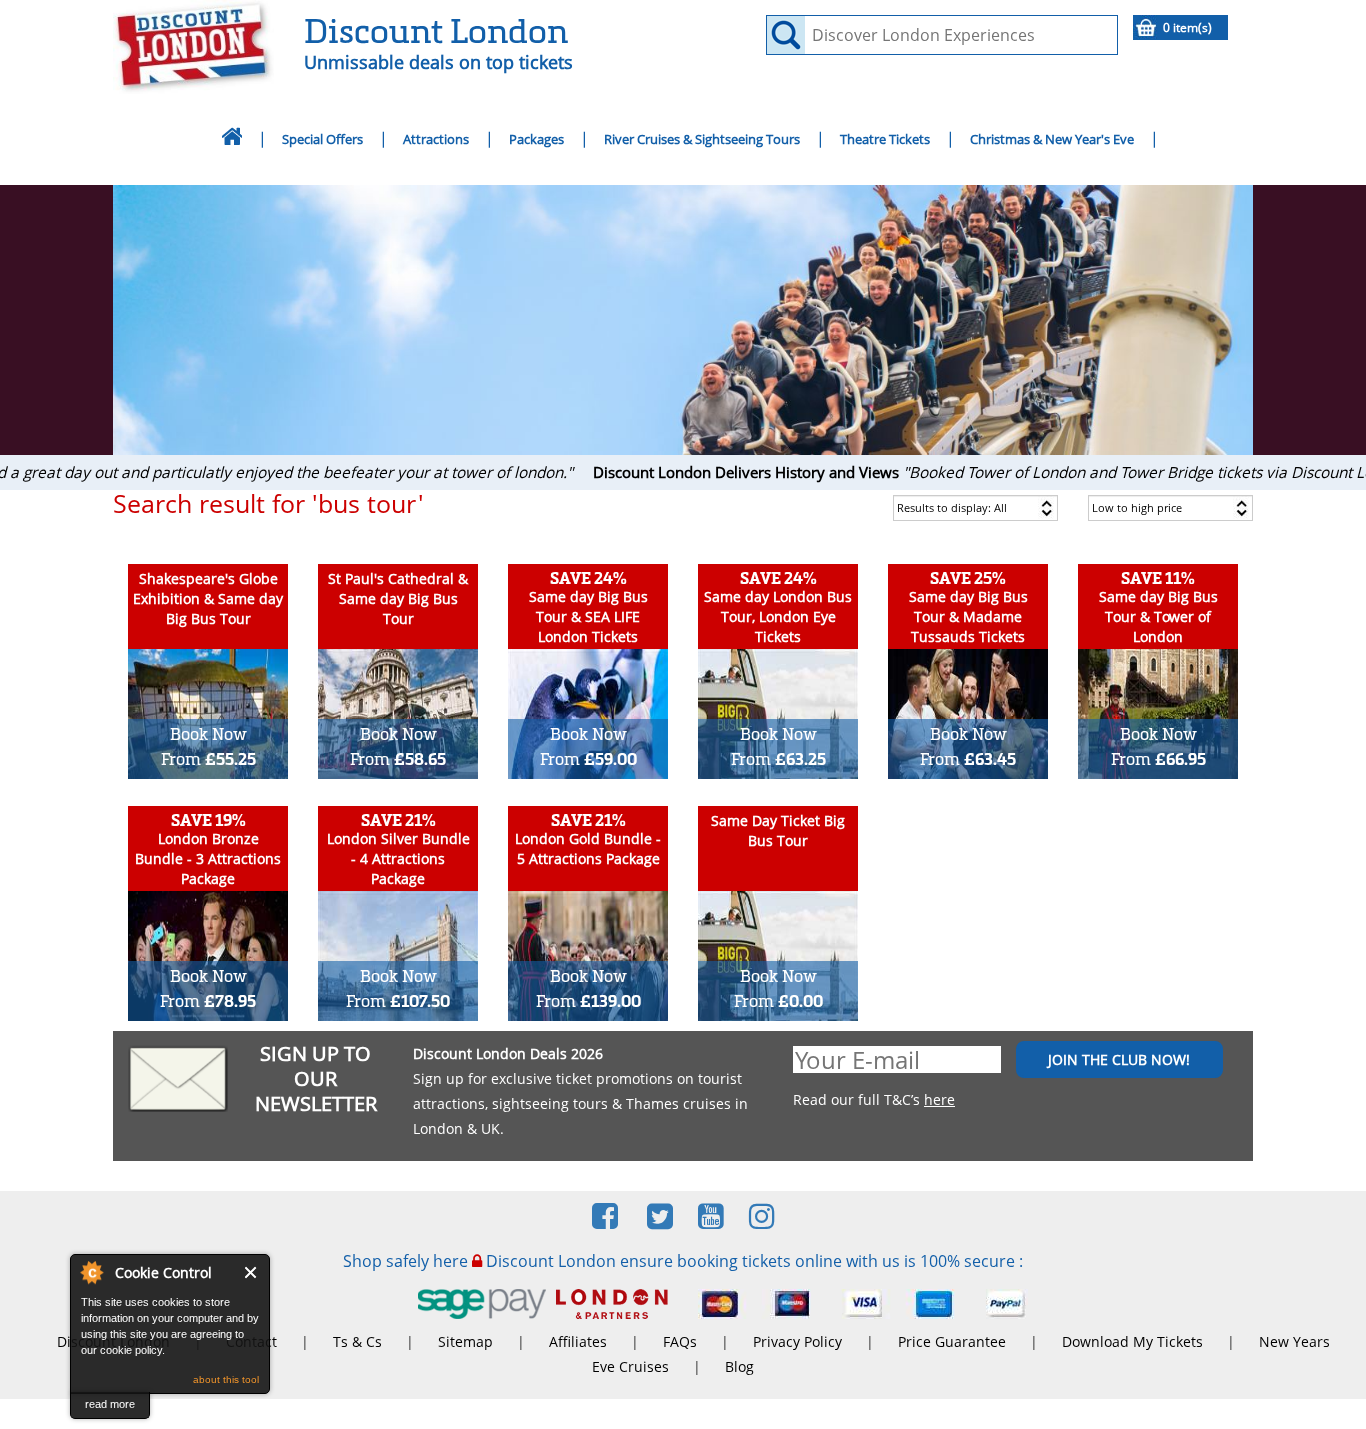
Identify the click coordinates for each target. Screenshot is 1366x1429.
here (939, 1099)
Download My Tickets (1132, 1341)
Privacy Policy (797, 1341)
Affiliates (578, 1341)
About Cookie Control (91, 1272)
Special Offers (322, 139)
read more (110, 1404)
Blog (739, 1366)
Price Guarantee (952, 1341)
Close (251, 1272)
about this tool (226, 1379)
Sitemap (465, 1341)
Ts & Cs (357, 1341)
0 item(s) (1187, 27)
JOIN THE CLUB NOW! (1119, 1059)
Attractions (436, 139)
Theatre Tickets (885, 139)
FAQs (680, 1341)
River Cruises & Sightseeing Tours (702, 139)
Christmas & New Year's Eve (1052, 139)
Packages (536, 139)
